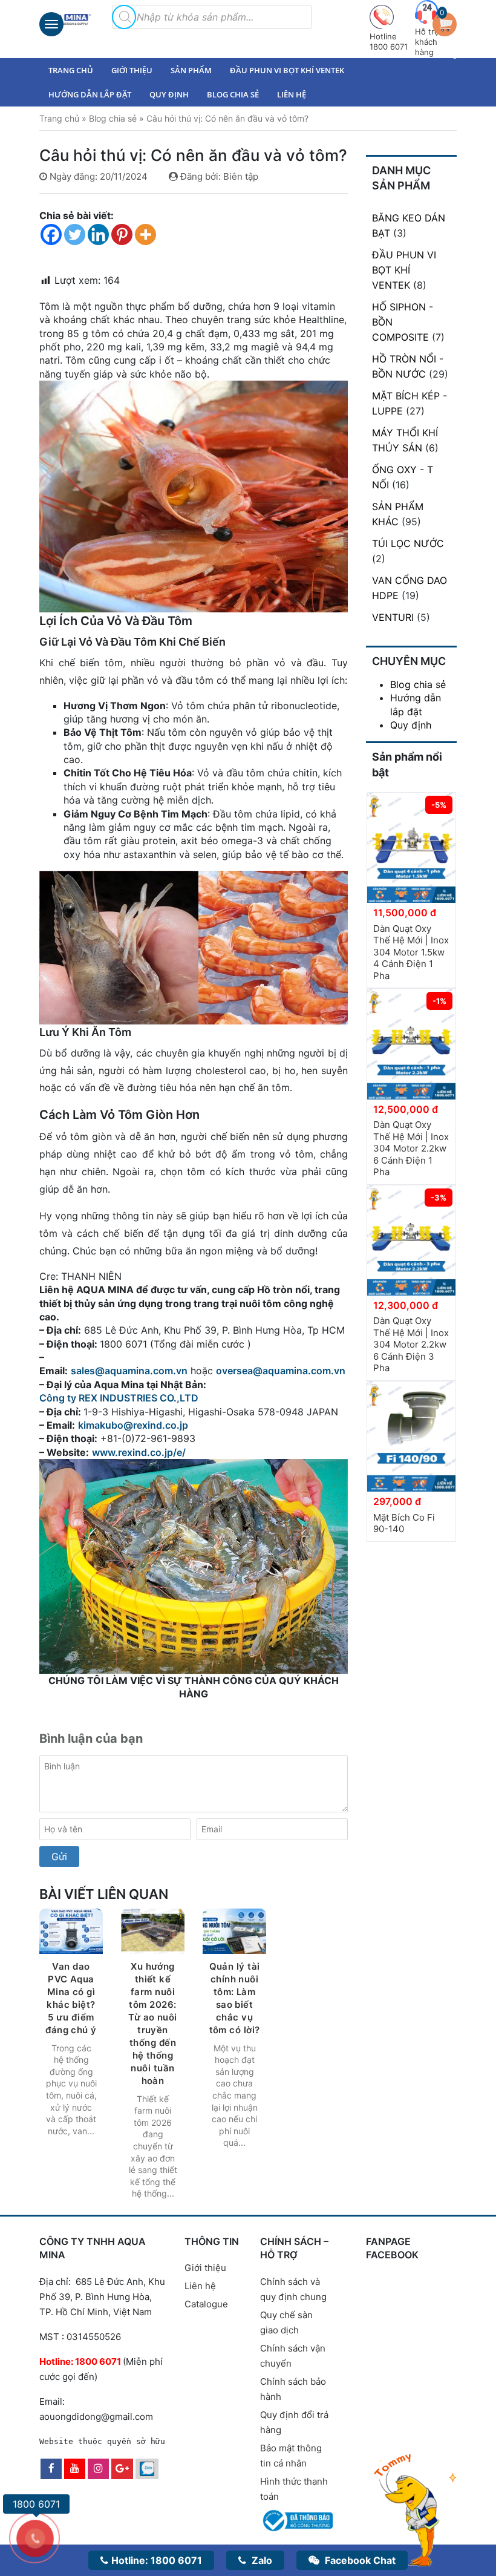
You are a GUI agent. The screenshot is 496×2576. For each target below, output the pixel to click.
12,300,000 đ (406, 1305)
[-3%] (411, 1239)
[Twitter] (75, 234)
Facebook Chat (359, 2560)
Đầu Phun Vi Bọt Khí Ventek (287, 70)
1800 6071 (157, 2560)
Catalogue (206, 2304)
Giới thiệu (132, 70)
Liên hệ (292, 94)
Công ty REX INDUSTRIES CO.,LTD (119, 1398)
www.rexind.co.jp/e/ (139, 1452)
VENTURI (393, 617)
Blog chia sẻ (233, 94)
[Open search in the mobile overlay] (124, 17)
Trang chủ (71, 70)
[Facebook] (51, 234)
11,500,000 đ (405, 913)
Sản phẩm (191, 70)
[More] (145, 234)
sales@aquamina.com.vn (129, 1371)
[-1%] (411, 1043)
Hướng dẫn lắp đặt (90, 94)
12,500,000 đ (406, 1109)
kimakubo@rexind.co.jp (133, 1425)
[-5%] (411, 847)
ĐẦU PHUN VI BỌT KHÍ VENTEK (404, 270)
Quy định (169, 94)
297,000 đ (397, 1501)
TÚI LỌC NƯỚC (408, 543)
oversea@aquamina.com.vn (282, 1371)
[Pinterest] (122, 234)
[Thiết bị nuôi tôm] (67, 19)
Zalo (261, 2560)
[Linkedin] (98, 234)
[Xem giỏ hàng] (448, 23)
